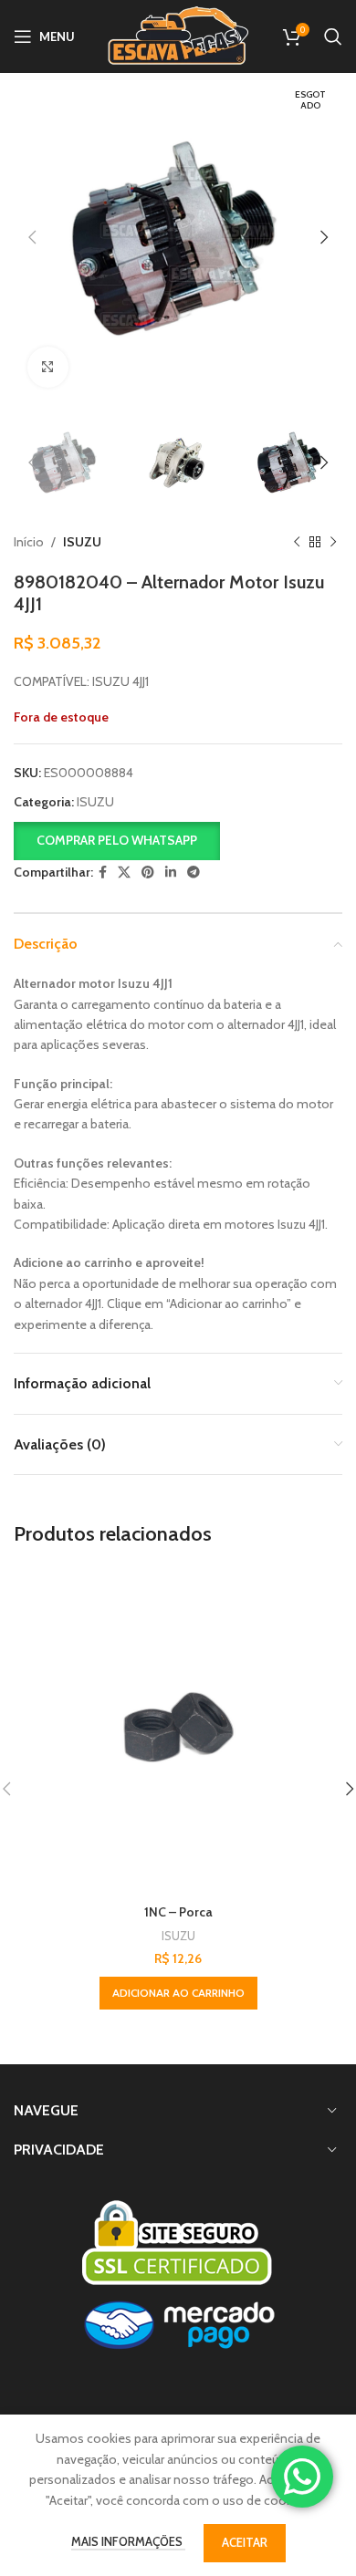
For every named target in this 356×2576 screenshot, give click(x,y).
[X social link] (124, 873)
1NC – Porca (178, 1912)
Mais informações (128, 2541)
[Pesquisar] (333, 36)
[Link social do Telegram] (194, 873)
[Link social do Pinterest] (148, 873)
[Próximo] (333, 543)
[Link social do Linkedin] (171, 873)
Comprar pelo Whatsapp (117, 840)
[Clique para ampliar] (48, 367)
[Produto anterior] (297, 543)
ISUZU (82, 542)
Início (29, 542)
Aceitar (245, 2542)
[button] (117, 839)
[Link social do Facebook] (103, 873)
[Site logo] (178, 35)
